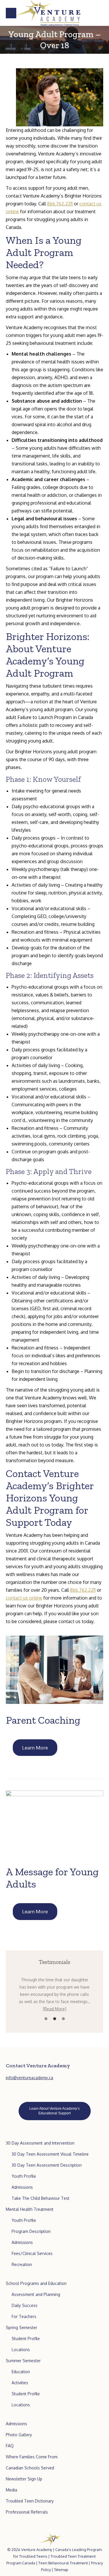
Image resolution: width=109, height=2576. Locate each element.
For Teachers (24, 2316)
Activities (20, 2383)
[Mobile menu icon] (11, 13)
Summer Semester (23, 2361)
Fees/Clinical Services (32, 2253)
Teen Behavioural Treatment (63, 2563)
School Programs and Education (36, 2283)
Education (21, 2372)
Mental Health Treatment (30, 2209)
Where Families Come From (32, 2457)
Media (11, 2490)
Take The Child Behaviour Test (41, 2198)
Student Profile (26, 2339)
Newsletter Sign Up (24, 2479)
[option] (54, 1994)
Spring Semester (22, 2327)
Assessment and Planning (36, 2294)
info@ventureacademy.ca (30, 2078)
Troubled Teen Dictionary (30, 2501)
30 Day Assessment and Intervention (40, 2143)
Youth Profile (24, 2176)
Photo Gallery (19, 2435)
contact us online (24, 1598)
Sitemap (61, 2570)
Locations (21, 2350)
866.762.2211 (60, 204)
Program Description (31, 2231)
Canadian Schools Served (30, 2468)
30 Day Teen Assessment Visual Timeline (50, 2154)
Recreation (22, 2264)
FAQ (10, 2446)
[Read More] (55, 2009)
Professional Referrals (27, 2512)
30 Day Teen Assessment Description (47, 2165)
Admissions (22, 2187)
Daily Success (25, 2305)
